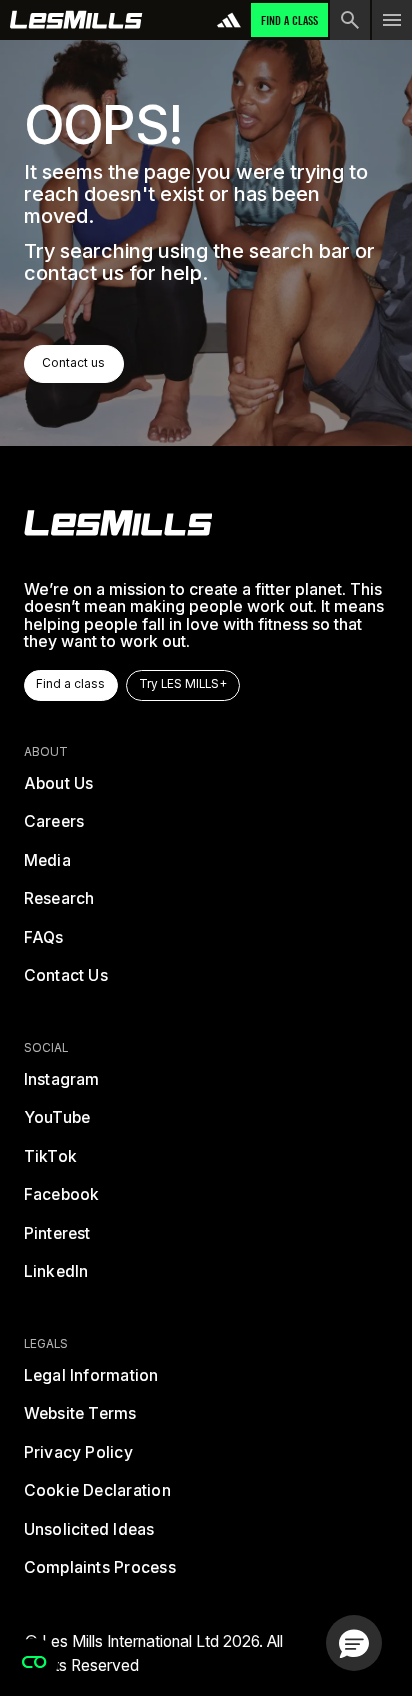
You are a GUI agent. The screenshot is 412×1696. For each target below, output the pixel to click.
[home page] (76, 20)
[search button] (350, 20)
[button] (354, 1643)
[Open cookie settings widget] (34, 1662)
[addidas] (229, 20)
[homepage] (118, 523)
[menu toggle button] (392, 20)
